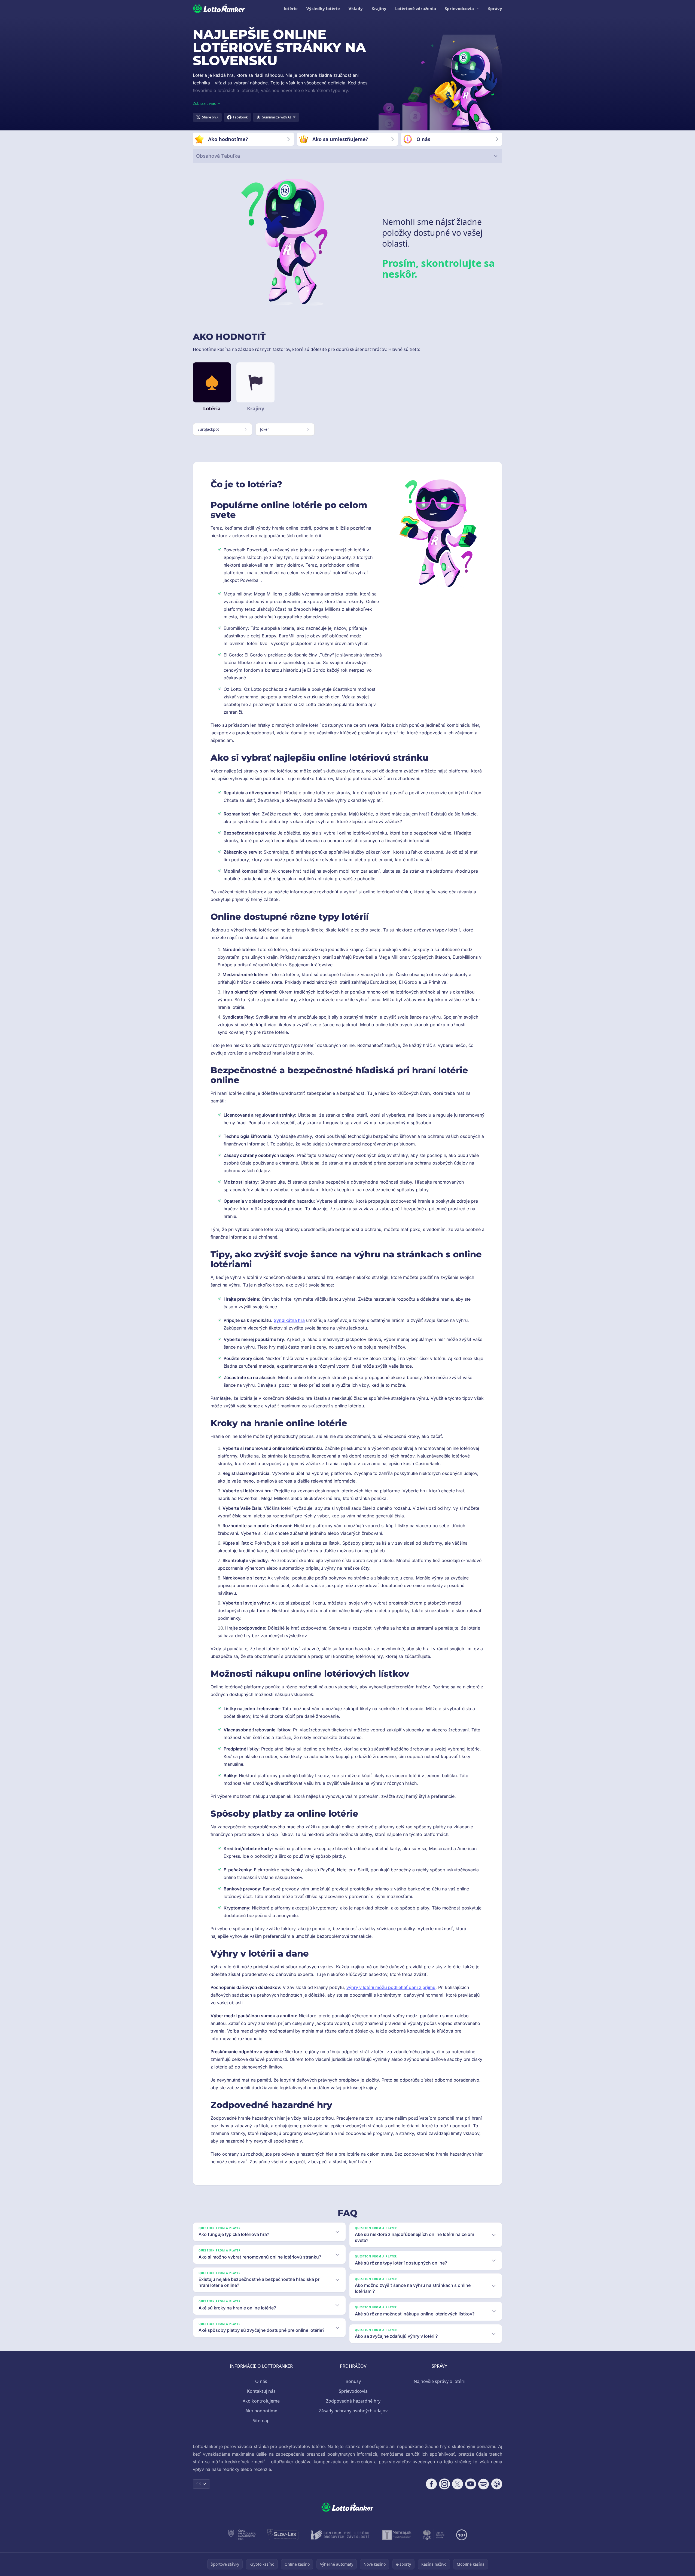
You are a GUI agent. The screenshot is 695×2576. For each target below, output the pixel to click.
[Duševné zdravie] (434, 2535)
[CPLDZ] (340, 2535)
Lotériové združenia (416, 8)
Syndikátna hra (289, 1320)
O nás (261, 2381)
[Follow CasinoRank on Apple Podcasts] (497, 2484)
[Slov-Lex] (283, 2535)
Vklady (356, 8)
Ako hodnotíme (261, 2411)
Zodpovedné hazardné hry (353, 2401)
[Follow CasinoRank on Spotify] (484, 2484)
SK (199, 2484)
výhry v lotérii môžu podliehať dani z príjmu (391, 1987)
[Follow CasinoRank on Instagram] (444, 2484)
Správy (495, 8)
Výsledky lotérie (323, 8)
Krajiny (379, 8)
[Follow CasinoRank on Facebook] (431, 2484)
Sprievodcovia (459, 8)
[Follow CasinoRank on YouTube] (471, 2484)
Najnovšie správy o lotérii (440, 2381)
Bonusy (353, 2381)
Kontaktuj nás (261, 2391)
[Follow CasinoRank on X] (458, 2484)
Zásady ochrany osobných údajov (353, 2411)
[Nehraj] (397, 2535)
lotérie (291, 8)
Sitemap (261, 2421)
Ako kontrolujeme (261, 2401)
